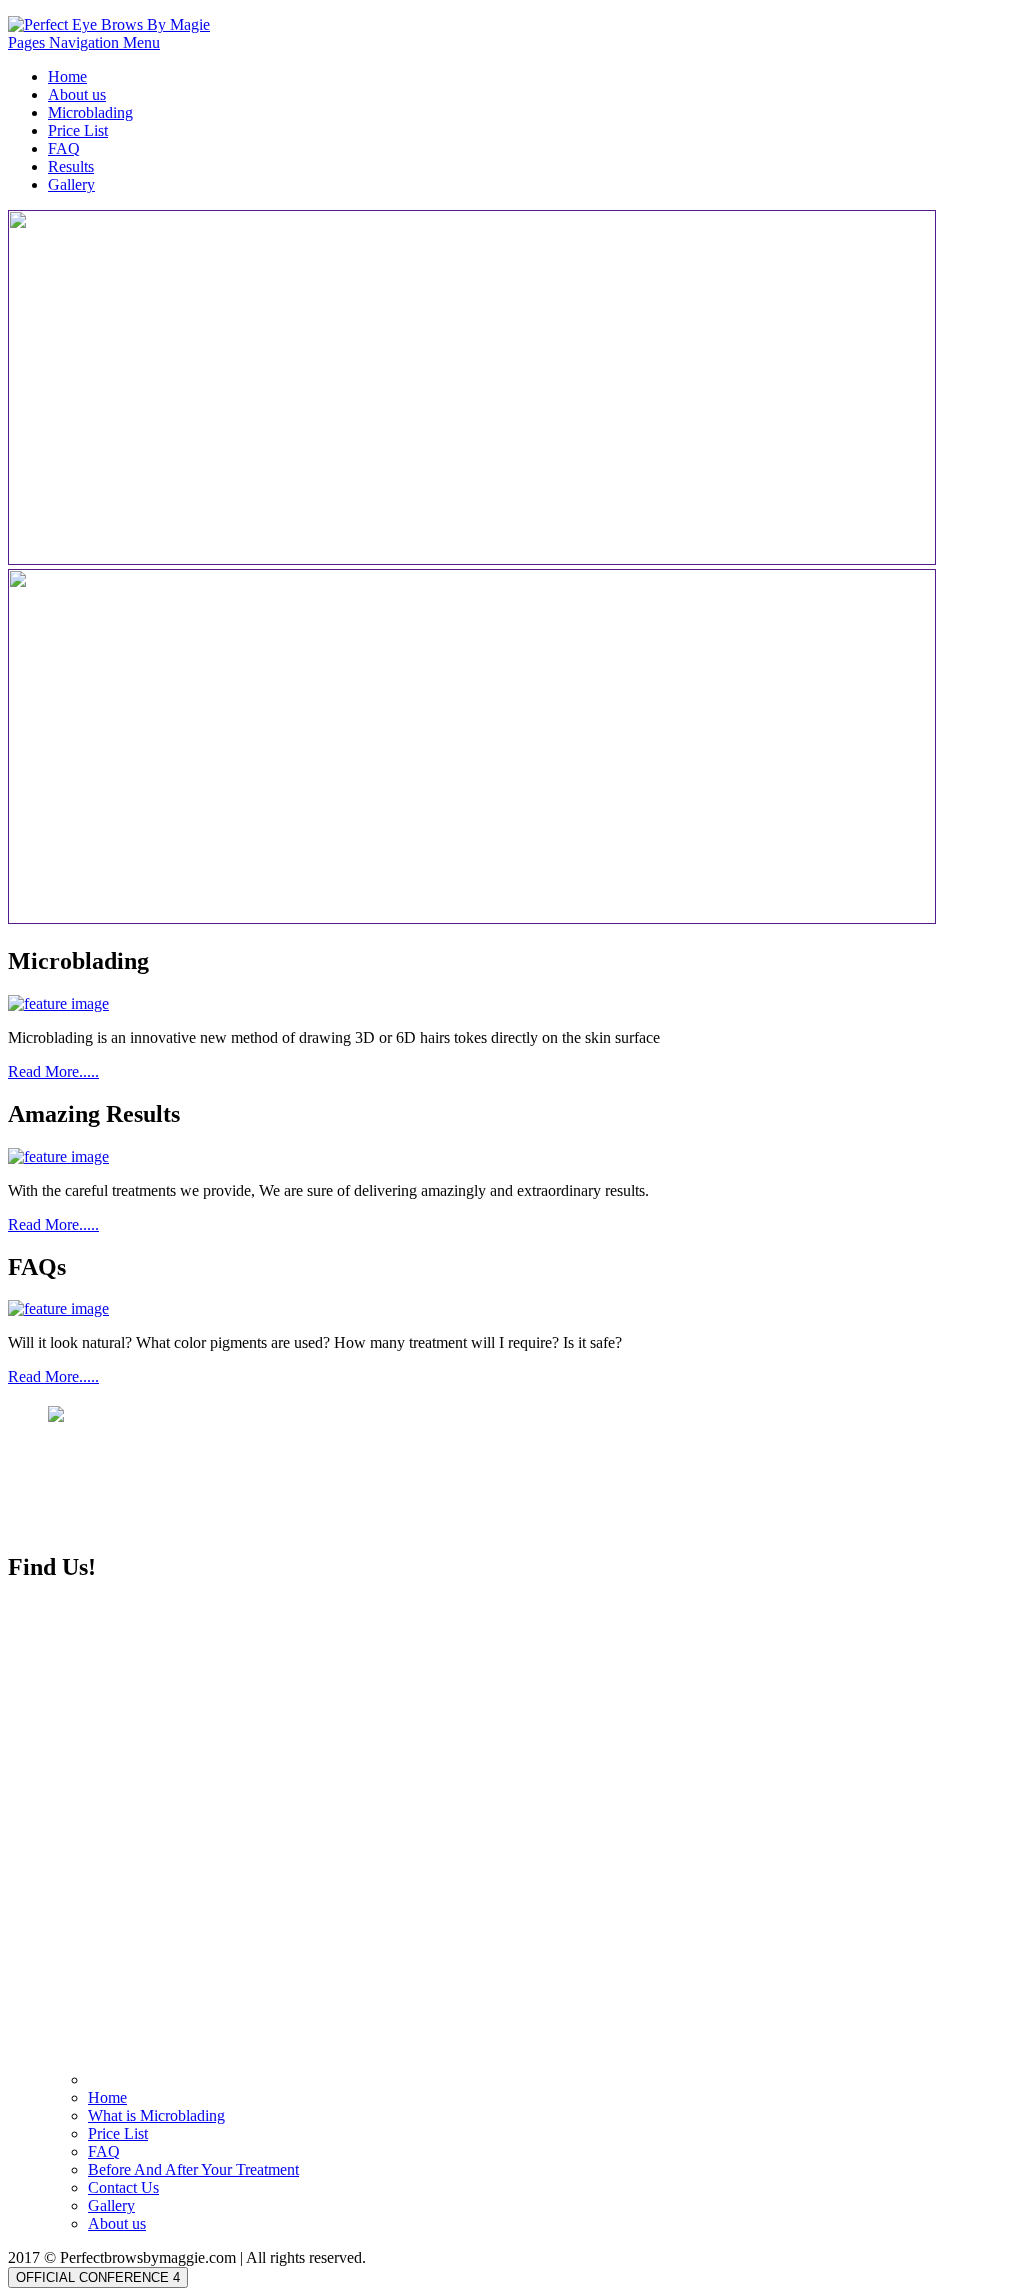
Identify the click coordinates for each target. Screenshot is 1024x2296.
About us (77, 94)
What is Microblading (156, 2115)
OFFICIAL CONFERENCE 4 (98, 2277)
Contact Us (123, 2187)
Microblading (90, 112)
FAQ (64, 148)
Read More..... (53, 1071)
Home (67, 76)
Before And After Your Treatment (193, 2169)
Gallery (71, 184)
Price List (78, 130)
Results (71, 166)
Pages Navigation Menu (84, 42)
